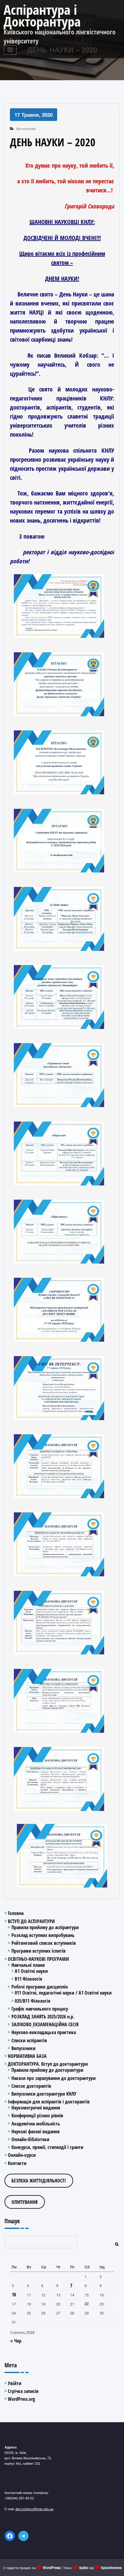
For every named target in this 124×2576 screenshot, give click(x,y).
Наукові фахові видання (36, 2131)
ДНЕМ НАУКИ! (62, 278)
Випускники (23, 2048)
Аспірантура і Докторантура (42, 15)
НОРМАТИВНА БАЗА (27, 2056)
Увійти (15, 2383)
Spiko (84, 2568)
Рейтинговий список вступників (44, 1943)
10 (14, 2295)
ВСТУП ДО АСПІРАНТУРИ (31, 1921)
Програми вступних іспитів (39, 1951)
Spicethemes (111, 2568)
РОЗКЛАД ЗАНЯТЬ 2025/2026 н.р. (43, 2017)
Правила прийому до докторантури (47, 2070)
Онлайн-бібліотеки (30, 2139)
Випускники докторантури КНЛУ (44, 2094)
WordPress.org (21, 2399)
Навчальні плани (28, 1965)
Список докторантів (31, 2086)
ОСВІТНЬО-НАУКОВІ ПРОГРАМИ (38, 1959)
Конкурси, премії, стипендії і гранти (47, 2147)
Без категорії (26, 129)
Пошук (12, 2221)
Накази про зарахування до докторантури (54, 2078)
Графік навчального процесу (40, 2009)
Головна (16, 1913)
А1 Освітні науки (31, 1971)
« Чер (16, 2341)
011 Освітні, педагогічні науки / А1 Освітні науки (63, 1993)
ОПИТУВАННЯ (25, 2202)
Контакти (17, 2163)
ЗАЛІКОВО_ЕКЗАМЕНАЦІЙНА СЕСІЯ (45, 2024)
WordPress (52, 2568)
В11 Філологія (28, 1979)
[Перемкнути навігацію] (10, 50)
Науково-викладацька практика (44, 2032)
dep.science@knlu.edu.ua (34, 2509)
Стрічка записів (23, 2391)
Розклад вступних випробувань (43, 1935)
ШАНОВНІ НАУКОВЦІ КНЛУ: (62, 222)
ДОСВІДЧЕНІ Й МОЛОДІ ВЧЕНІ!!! (62, 238)
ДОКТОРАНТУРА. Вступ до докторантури (48, 2064)
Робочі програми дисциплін (40, 1987)
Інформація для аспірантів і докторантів (49, 2102)
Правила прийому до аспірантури (45, 1927)
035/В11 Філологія (33, 2001)
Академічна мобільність (36, 2124)
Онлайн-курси (22, 2155)
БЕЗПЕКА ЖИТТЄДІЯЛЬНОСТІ (39, 2181)
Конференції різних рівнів (37, 2116)
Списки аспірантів (29, 2040)
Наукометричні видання (36, 2108)
